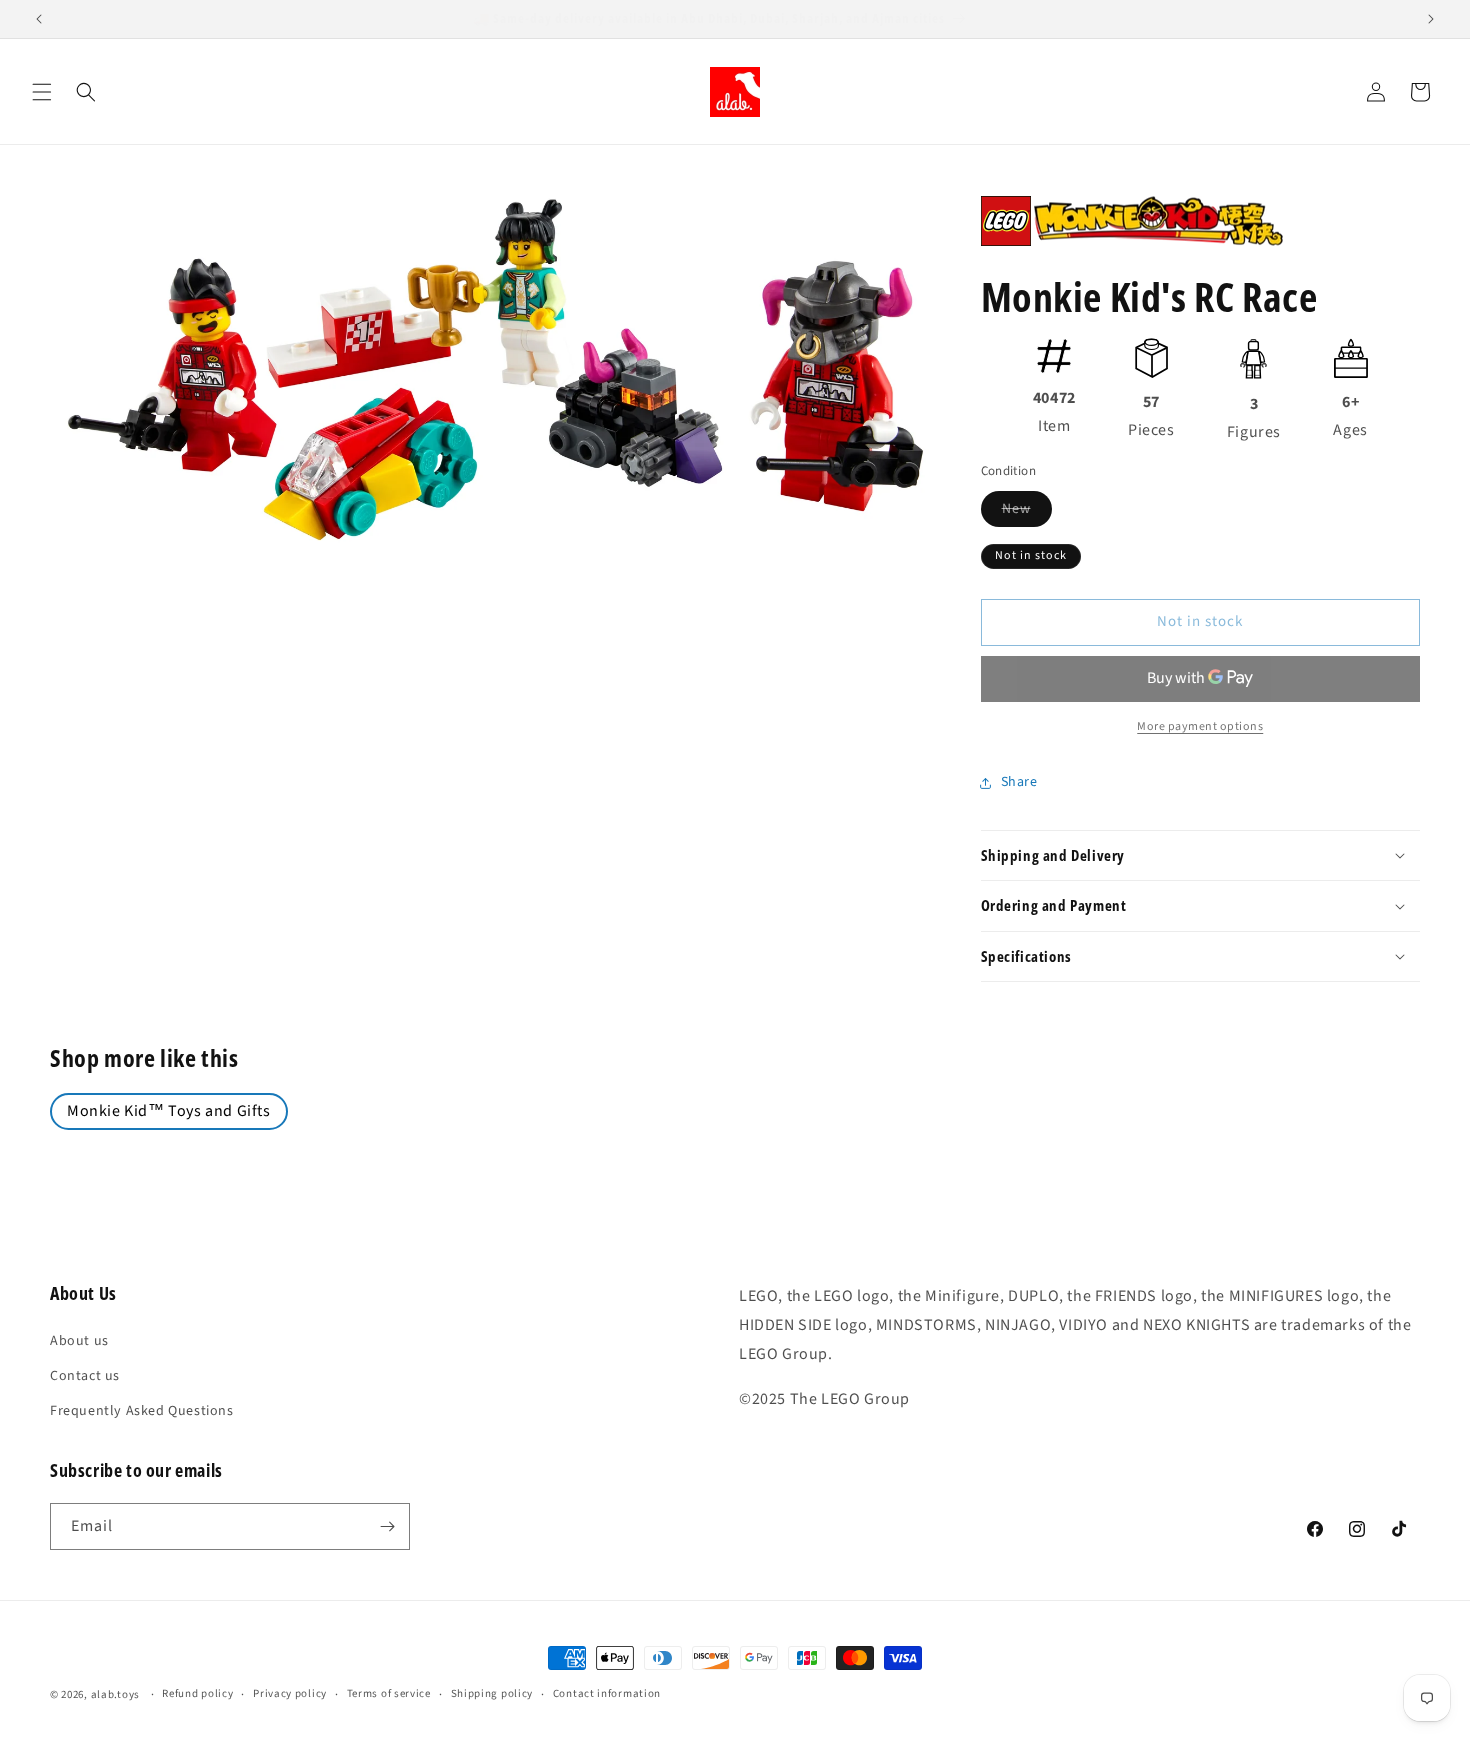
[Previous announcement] (39, 19)
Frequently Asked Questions (142, 1411)
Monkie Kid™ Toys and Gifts (169, 1111)
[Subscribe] (387, 1526)
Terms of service (389, 1693)
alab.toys (115, 1694)
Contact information (607, 1693)
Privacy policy (290, 1693)
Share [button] (1019, 782)
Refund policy (197, 1693)
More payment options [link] (1200, 726)
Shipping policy (492, 1693)
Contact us (85, 1376)
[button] (42, 92)
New (1027, 512)
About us (79, 1341)
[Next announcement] (1431, 19)
